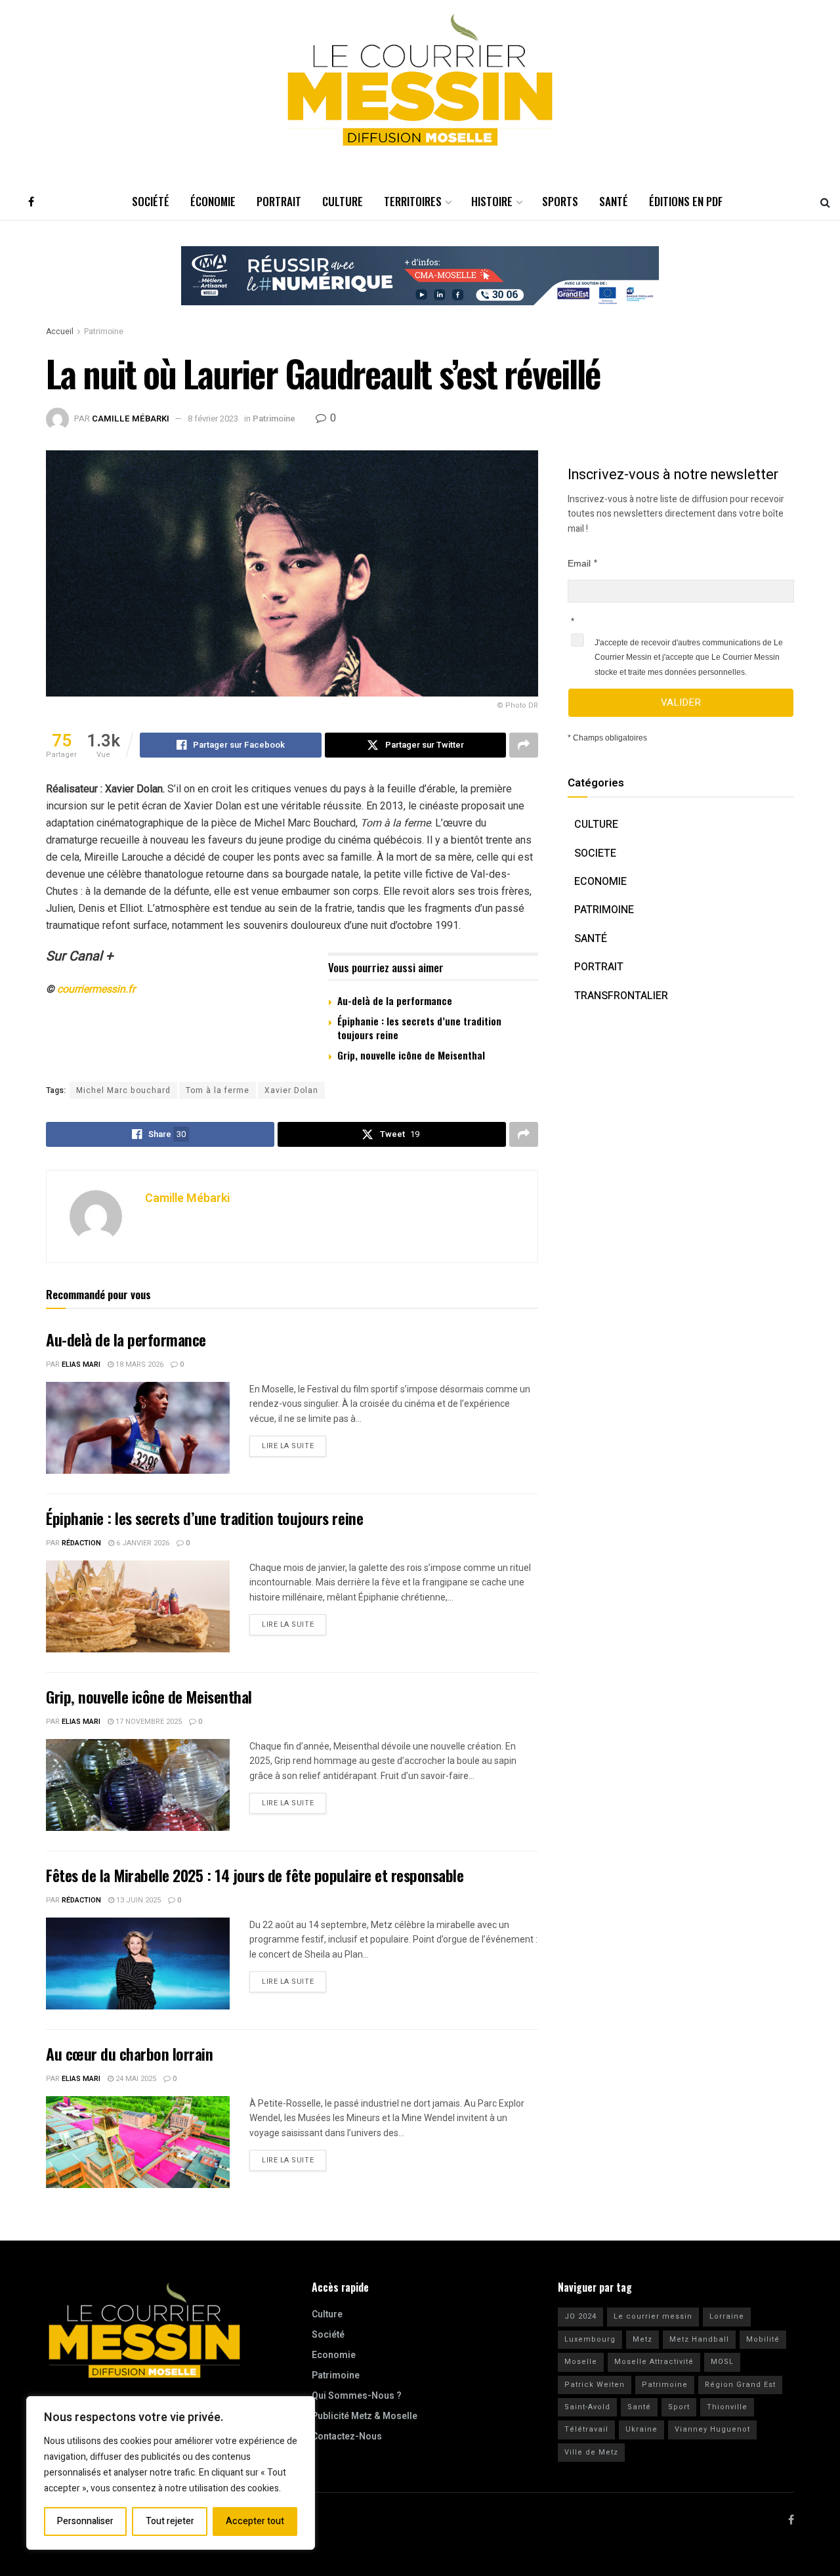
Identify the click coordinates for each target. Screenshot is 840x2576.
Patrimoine (104, 332)
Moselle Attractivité (654, 2362)
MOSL (722, 2362)
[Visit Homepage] (420, 80)
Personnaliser (85, 2521)
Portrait (279, 201)
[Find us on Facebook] (31, 202)
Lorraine (727, 2316)
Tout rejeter (170, 2521)
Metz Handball (699, 2339)
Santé (614, 201)
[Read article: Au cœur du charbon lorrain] (138, 2142)
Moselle (581, 2362)
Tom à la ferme (218, 1090)
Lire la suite (294, 1444)
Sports (560, 201)
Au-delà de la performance (395, 1000)
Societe (595, 853)
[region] (171, 2473)
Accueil (60, 332)
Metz (642, 2339)
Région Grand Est (740, 2385)
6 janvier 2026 (142, 1543)
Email (579, 563)
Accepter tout (255, 2521)
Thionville (727, 2407)
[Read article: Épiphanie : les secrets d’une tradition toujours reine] (138, 1606)
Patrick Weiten (595, 2385)
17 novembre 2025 (148, 1722)
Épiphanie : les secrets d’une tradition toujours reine (419, 1028)
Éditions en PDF (686, 201)
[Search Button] (825, 202)
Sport (679, 2407)
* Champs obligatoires (607, 738)
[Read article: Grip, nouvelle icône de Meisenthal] (138, 1785)
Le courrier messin (653, 2316)
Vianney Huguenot (712, 2429)
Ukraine (641, 2429)
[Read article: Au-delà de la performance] (138, 1428)
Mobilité (763, 2339)
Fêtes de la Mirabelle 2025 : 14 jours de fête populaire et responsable (255, 1875)
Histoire (492, 201)
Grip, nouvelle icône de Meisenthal (411, 1055)
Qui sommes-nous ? (357, 2396)
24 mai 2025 (135, 2079)
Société (151, 201)
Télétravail (586, 2429)
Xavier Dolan (291, 1090)
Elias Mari (81, 1364)
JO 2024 (580, 2316)
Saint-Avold (587, 2407)
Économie (213, 201)
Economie (600, 882)
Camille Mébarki (131, 419)
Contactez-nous (347, 2436)
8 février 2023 (213, 419)
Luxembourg (590, 2339)
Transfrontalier (621, 996)
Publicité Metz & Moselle (365, 2416)
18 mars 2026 (138, 1364)
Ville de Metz (591, 2452)
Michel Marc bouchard (123, 1090)
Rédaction (81, 1543)
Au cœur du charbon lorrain (130, 2053)
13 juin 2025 (137, 1900)
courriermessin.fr (96, 989)
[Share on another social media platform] (524, 745)
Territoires (413, 201)
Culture (343, 201)
